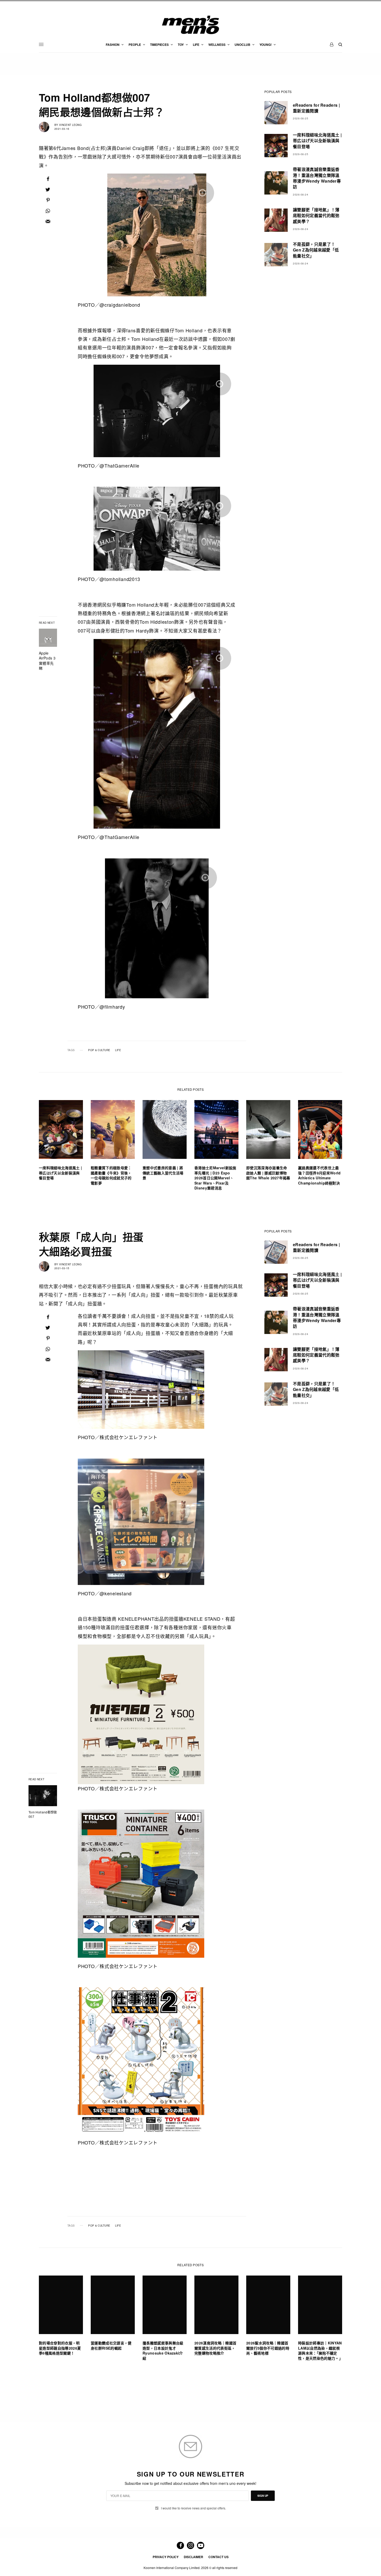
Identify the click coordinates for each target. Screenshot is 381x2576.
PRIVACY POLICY (166, 2557)
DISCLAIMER (193, 2557)
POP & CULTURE (99, 1050)
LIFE (118, 1050)
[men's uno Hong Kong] (190, 25)
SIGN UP (263, 2496)
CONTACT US (218, 2557)
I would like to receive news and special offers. (193, 2508)
